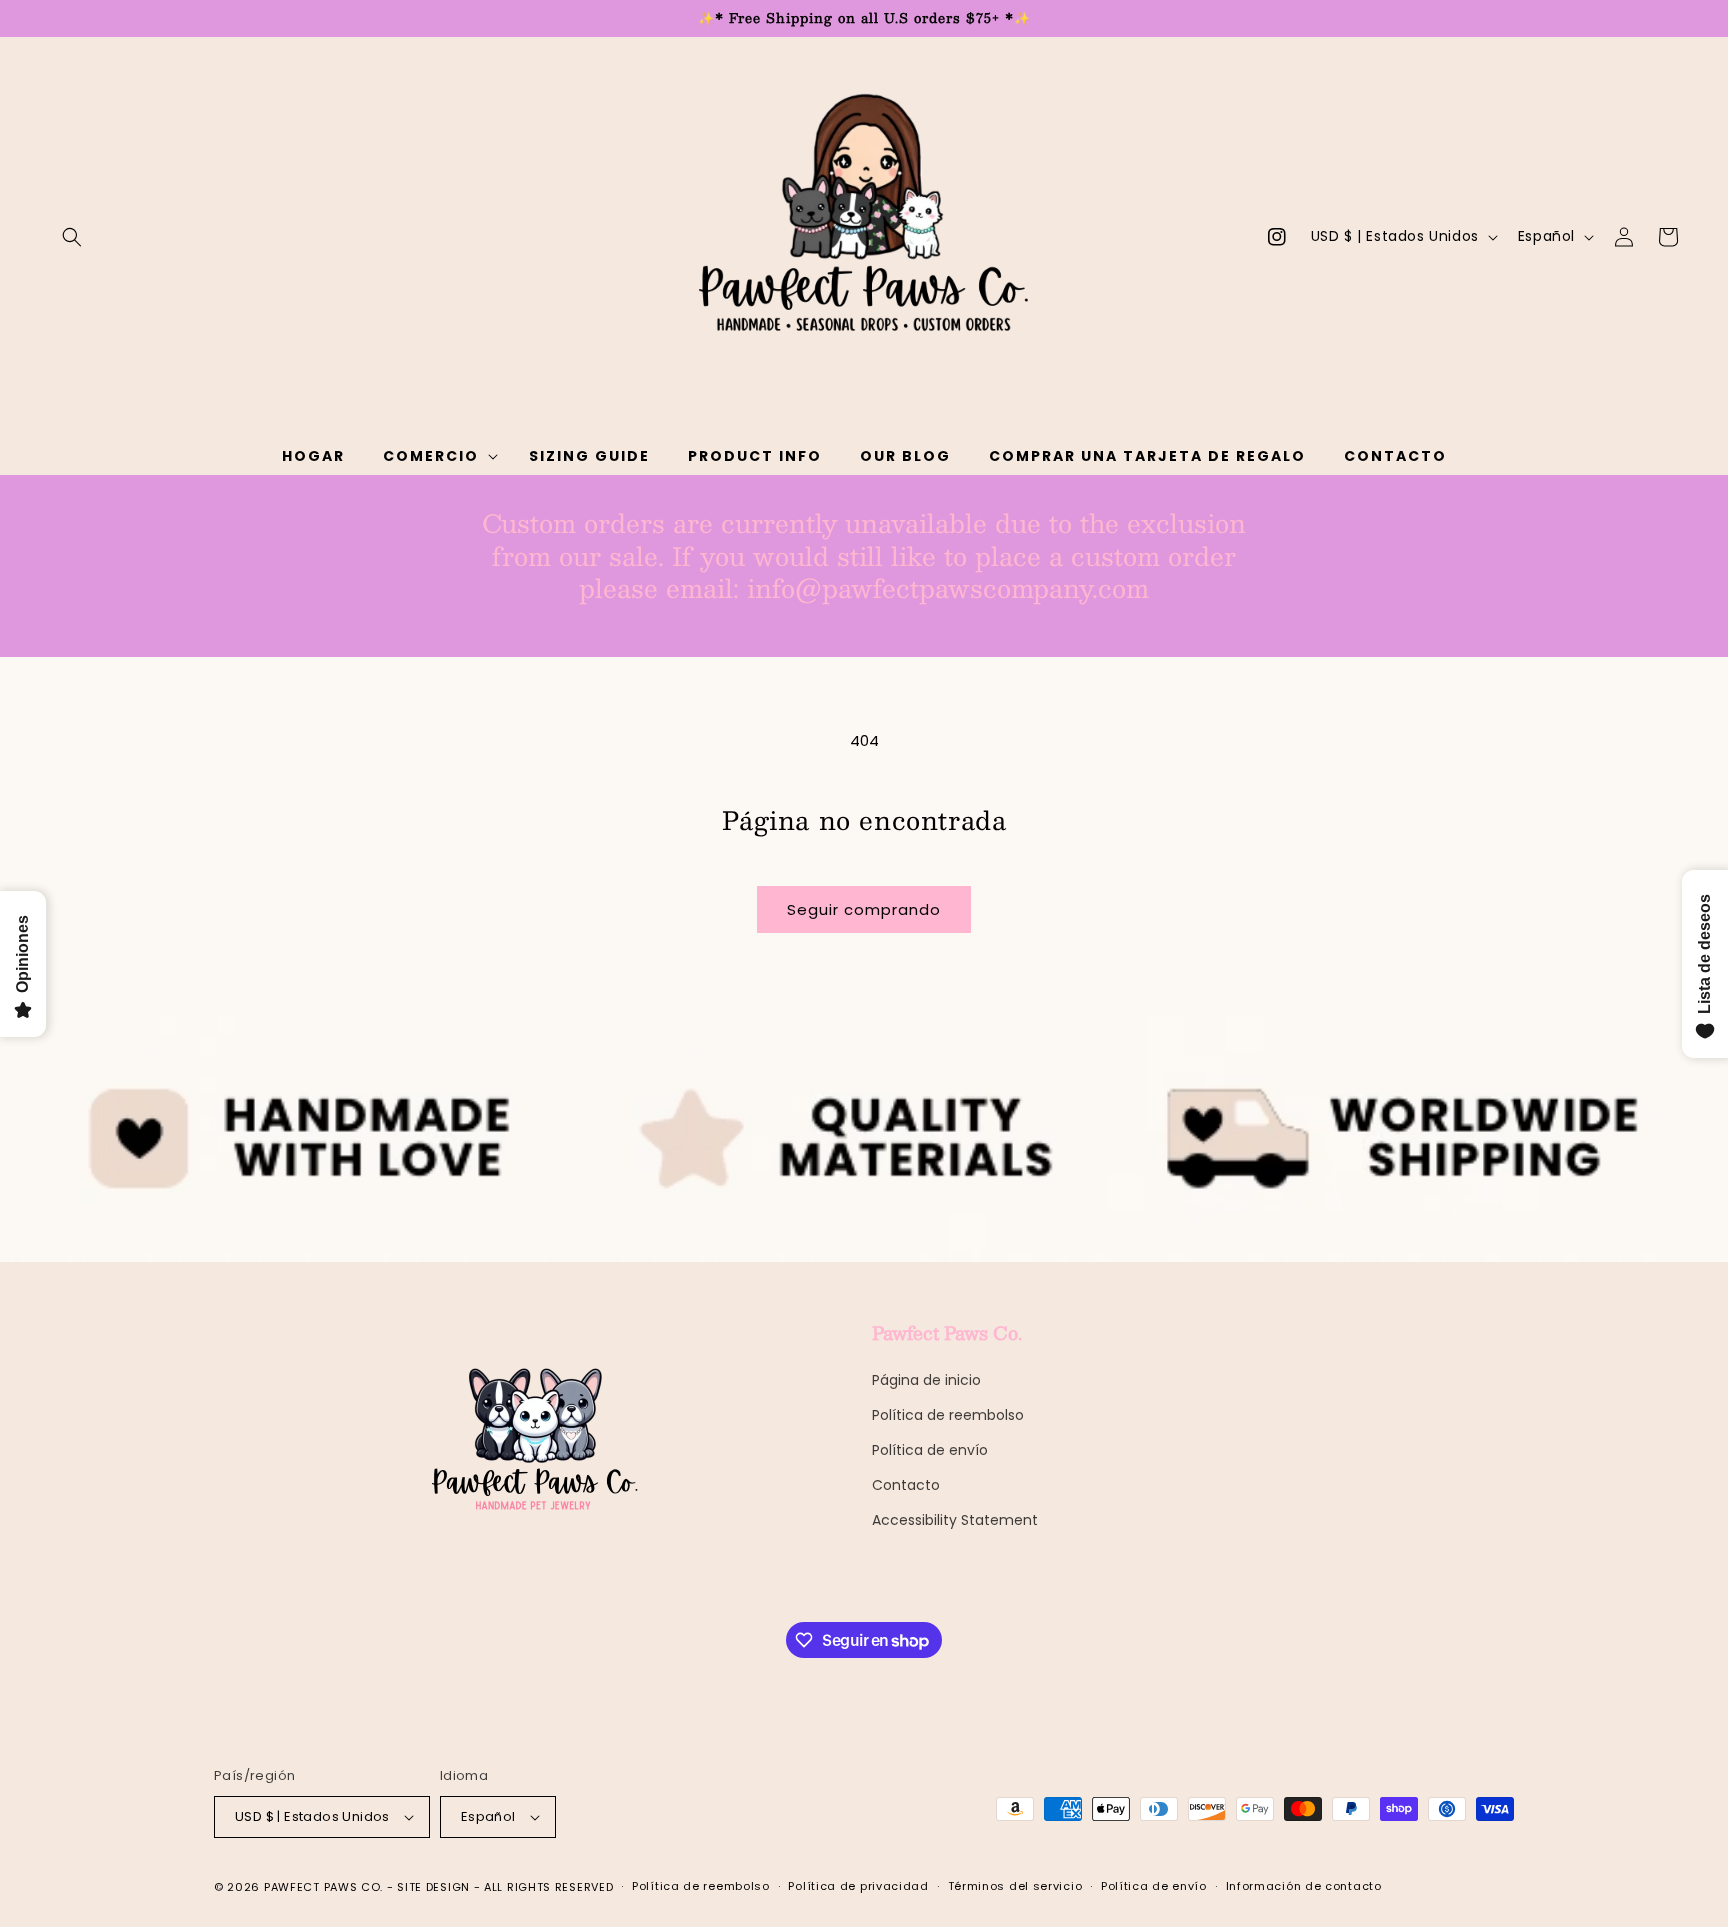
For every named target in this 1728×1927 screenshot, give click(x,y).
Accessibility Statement (955, 1520)
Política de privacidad (858, 1886)
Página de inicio (926, 1380)
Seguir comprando (864, 909)
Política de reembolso (948, 1415)
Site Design (433, 1887)
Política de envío (930, 1450)
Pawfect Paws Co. (323, 1887)
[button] (72, 237)
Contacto (906, 1485)
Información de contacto (1304, 1886)
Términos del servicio (1015, 1886)
